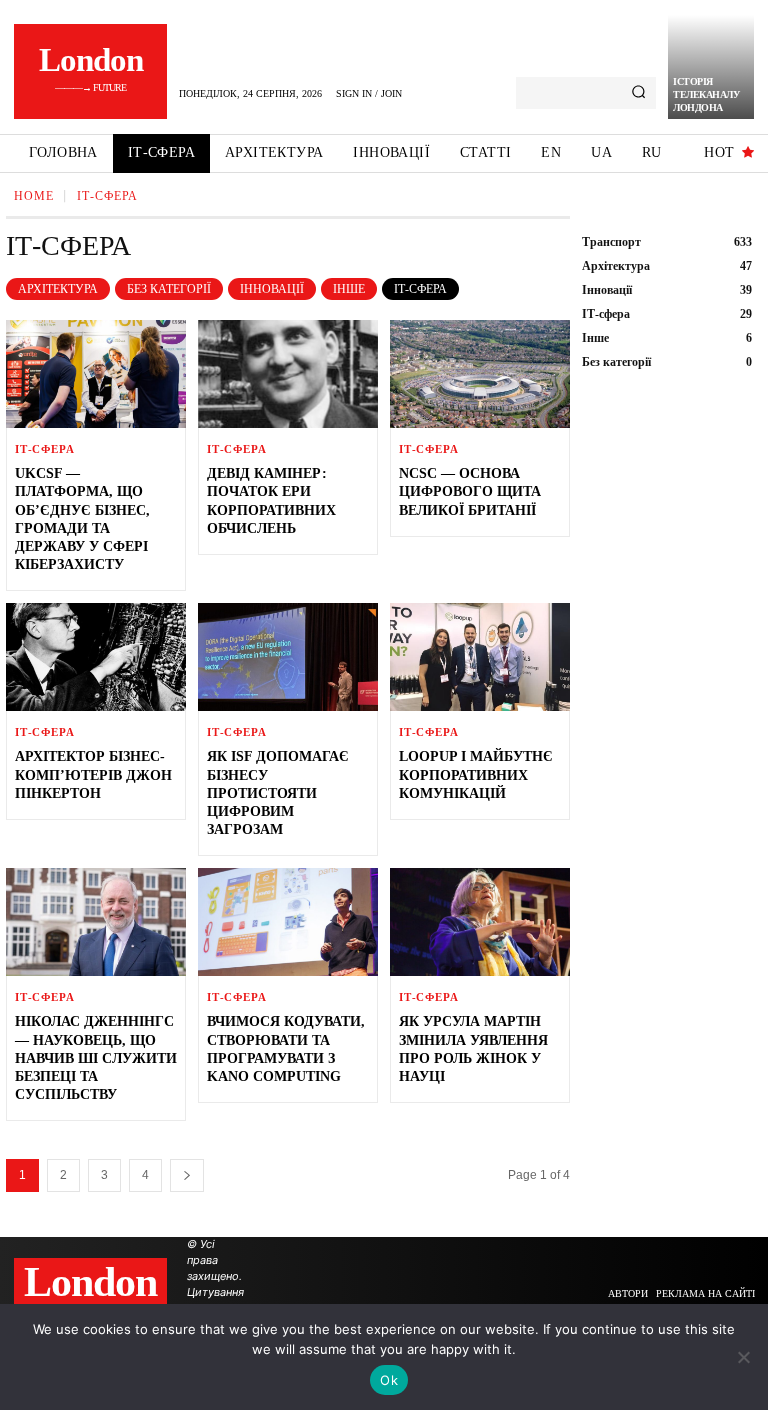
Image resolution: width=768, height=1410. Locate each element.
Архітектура (58, 289)
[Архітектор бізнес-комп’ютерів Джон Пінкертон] (96, 657)
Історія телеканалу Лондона (706, 94)
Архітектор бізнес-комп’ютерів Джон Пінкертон (93, 774)
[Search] (638, 93)
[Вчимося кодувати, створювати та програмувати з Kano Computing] (288, 922)
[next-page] (187, 1175)
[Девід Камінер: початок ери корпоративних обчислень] (288, 374)
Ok (389, 1380)
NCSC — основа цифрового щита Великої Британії (470, 491)
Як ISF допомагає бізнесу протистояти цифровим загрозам (278, 793)
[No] (743, 1357)
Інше (349, 289)
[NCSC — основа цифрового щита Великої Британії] (480, 374)
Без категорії (169, 289)
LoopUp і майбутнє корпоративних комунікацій (476, 774)
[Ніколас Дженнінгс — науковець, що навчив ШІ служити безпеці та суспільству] (96, 922)
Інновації (272, 289)
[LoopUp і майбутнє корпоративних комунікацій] (480, 657)
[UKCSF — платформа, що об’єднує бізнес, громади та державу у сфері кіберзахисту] (96, 374)
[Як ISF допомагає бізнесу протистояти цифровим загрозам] (288, 657)
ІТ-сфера (420, 289)
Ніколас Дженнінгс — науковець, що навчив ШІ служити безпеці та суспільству (96, 1058)
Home (34, 196)
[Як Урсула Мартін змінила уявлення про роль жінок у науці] (480, 922)
